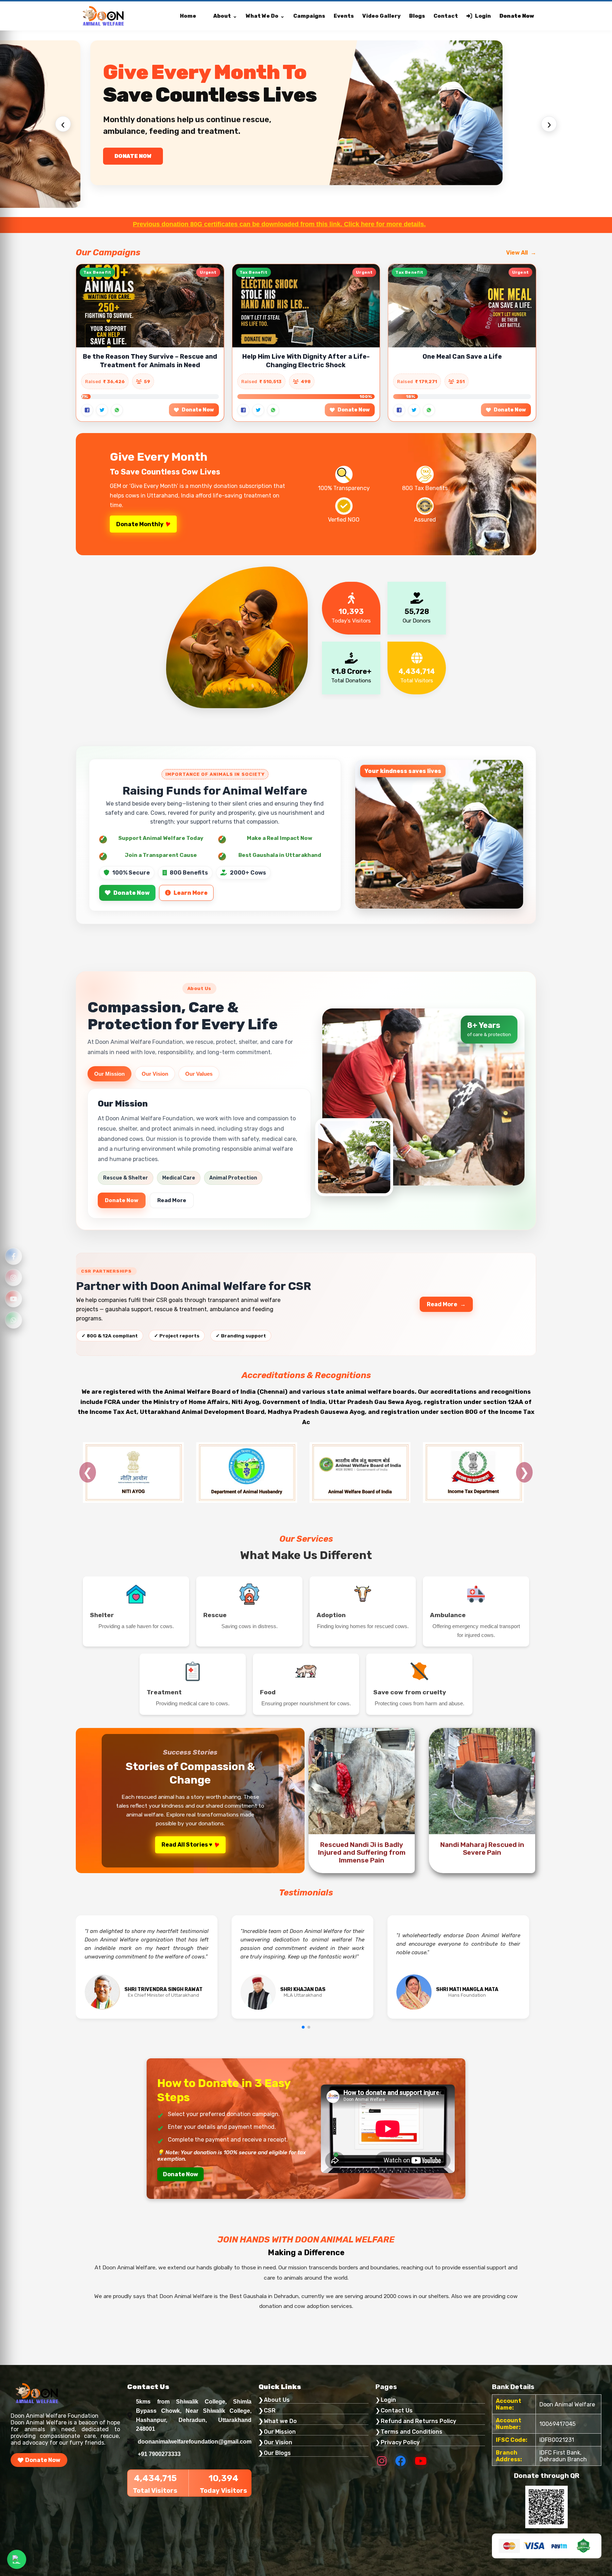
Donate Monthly (140, 524)
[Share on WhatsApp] (117, 410)
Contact (446, 16)
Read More (172, 1200)
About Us (277, 2400)
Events (344, 16)
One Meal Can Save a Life (462, 357)
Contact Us (397, 2410)
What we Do (280, 2421)
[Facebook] (13, 1256)
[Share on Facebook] (87, 410)
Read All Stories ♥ (187, 1845)
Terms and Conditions (412, 2432)
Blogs (417, 16)
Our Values (199, 1074)
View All (517, 253)
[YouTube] (13, 1299)
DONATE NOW (133, 179)
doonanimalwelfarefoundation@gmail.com (195, 2442)
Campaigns (309, 16)
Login (483, 16)
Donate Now (517, 16)
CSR (270, 2410)
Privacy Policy (400, 2442)
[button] (303, 2027)
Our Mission (109, 1074)
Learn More (191, 893)
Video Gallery (381, 16)
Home (188, 16)
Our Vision (155, 1074)
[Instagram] (13, 1278)
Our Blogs (277, 2453)
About (222, 16)
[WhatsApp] (13, 1320)
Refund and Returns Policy (418, 2421)
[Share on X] (102, 410)
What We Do (262, 16)
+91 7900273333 (159, 2454)
